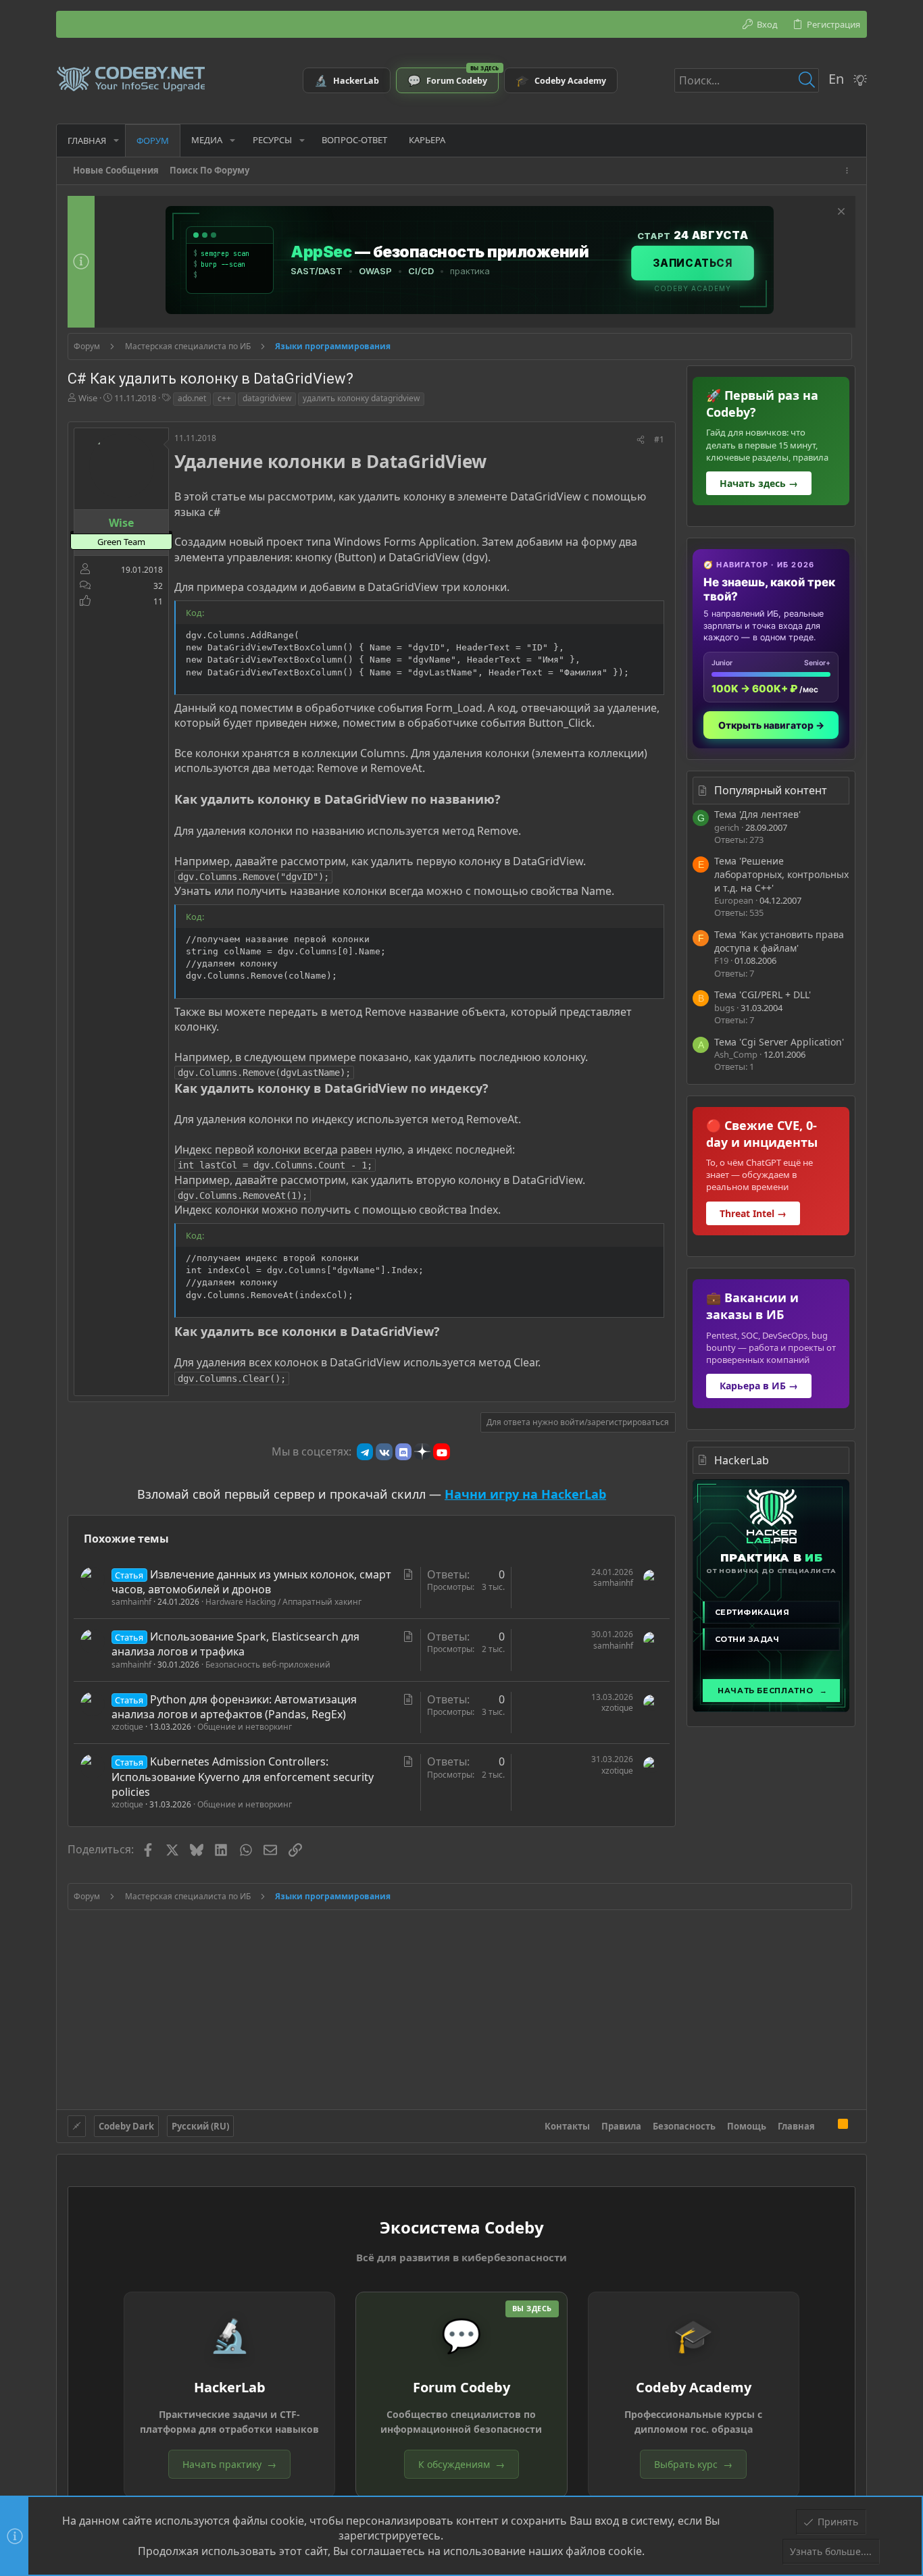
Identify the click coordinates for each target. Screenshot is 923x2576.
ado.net (192, 398)
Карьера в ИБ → (759, 1386)
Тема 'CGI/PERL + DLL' (763, 995)
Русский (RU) (200, 2126)
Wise (88, 398)
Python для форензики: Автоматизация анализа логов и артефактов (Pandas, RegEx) (234, 1707)
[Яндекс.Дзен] (422, 1451)
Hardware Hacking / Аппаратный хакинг (283, 1602)
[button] (116, 140)
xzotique (127, 1727)
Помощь (747, 2126)
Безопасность (684, 2126)
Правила (621, 2126)
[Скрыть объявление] (840, 213)
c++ (224, 398)
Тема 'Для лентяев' (757, 814)
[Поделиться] (641, 440)
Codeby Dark (126, 2126)
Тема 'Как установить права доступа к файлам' (779, 941)
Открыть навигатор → (771, 725)
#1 (659, 439)
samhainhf (131, 1602)
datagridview (267, 398)
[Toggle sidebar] (849, 171)
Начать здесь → (759, 483)
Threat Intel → (753, 1213)
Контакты (567, 2126)
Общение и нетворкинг (245, 1727)
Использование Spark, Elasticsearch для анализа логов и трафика (235, 1644)
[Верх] (826, 2126)
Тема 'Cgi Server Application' (779, 1042)
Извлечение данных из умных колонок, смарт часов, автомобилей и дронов (251, 1582)
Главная (796, 2126)
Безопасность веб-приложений (268, 1665)
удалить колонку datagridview (361, 398)
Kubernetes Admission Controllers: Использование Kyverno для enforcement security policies (243, 1777)
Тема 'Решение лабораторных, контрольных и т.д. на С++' (781, 874)
